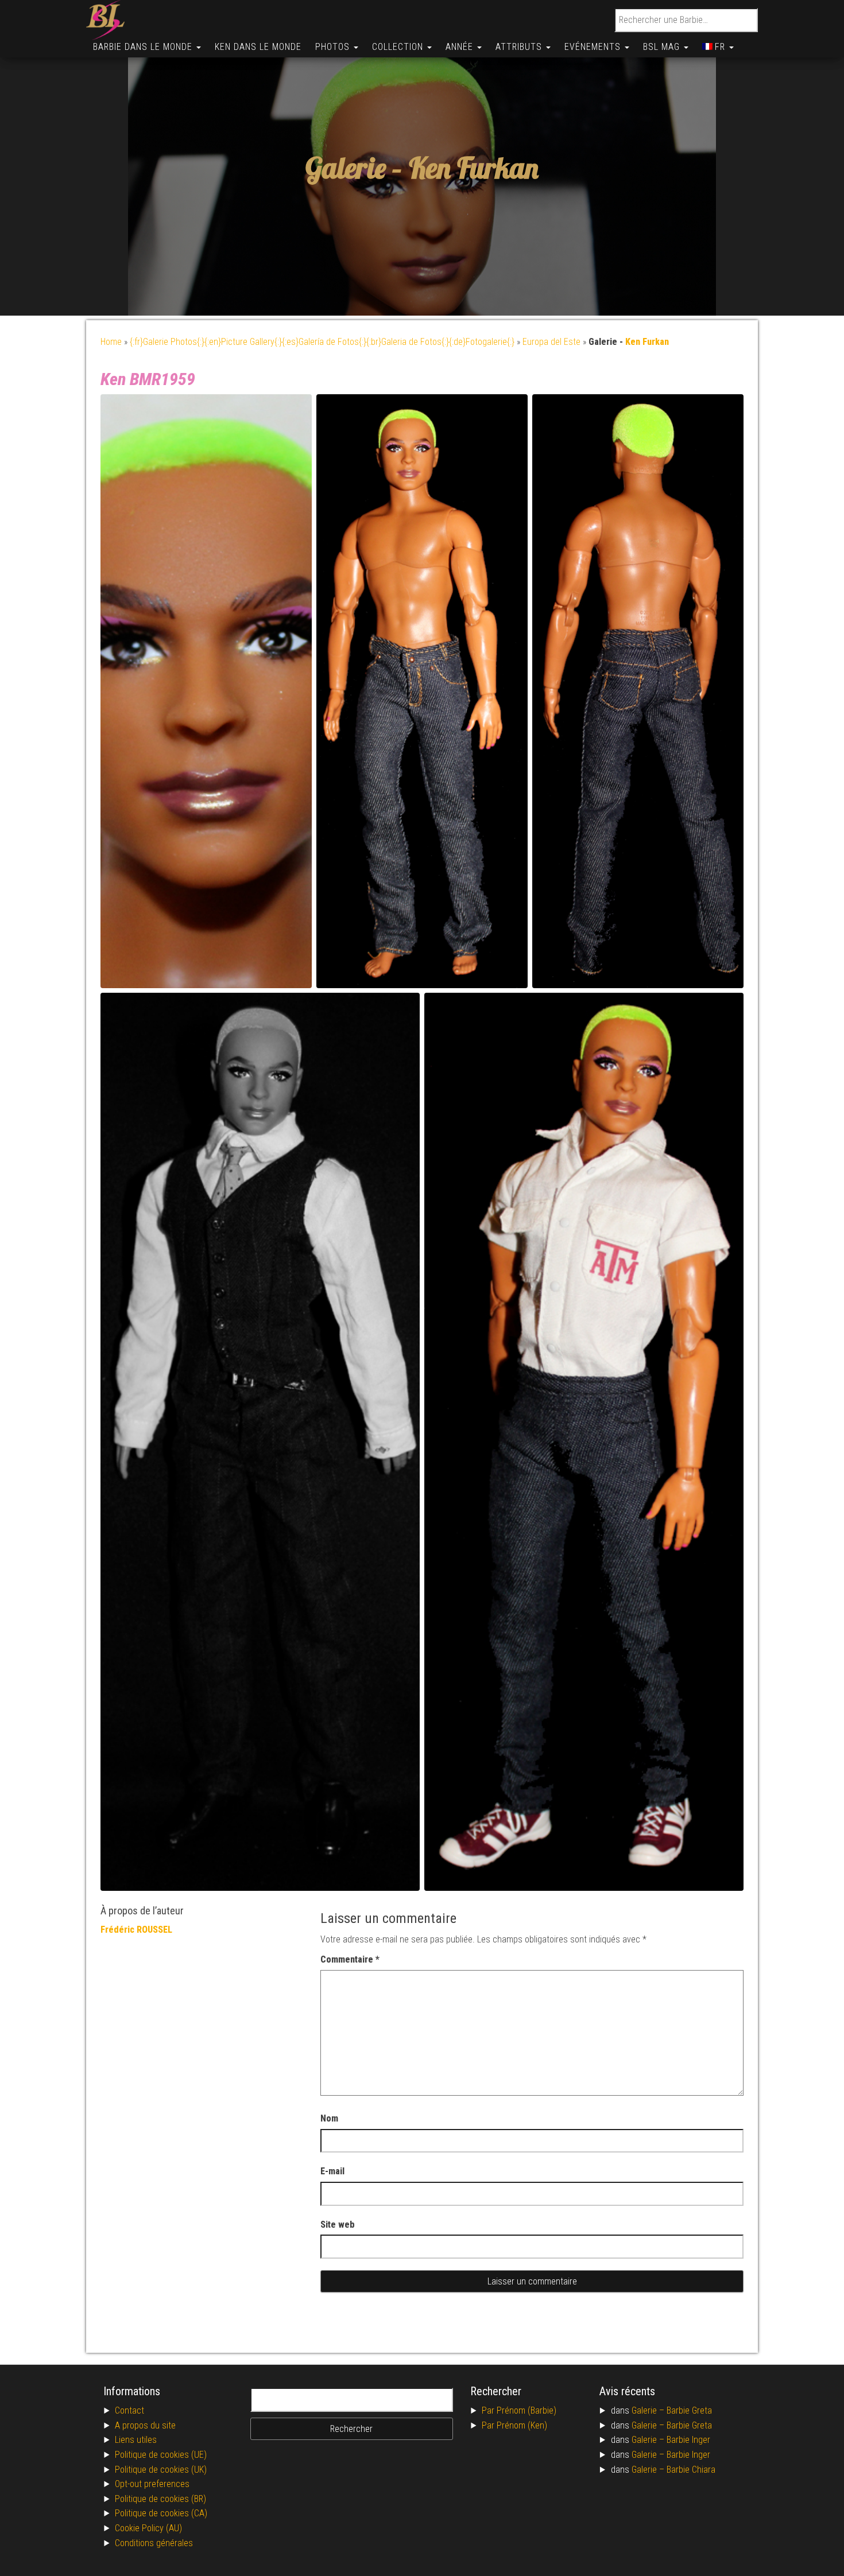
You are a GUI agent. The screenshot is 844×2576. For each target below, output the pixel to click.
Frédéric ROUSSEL (136, 1930)
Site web (338, 2225)
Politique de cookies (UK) (161, 2470)
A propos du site (145, 2425)
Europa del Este (551, 342)
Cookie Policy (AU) (148, 2528)
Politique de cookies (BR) (160, 2499)
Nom (329, 2118)
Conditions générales (154, 2543)
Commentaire (350, 1959)
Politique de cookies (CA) (161, 2513)
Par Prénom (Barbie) (519, 2410)
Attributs (520, 47)
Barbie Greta (689, 2410)
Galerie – (649, 2410)
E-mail (332, 2171)
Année (461, 47)
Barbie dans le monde (144, 47)
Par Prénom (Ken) (514, 2425)
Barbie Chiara (691, 2470)
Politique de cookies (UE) (161, 2455)
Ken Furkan (474, 168)
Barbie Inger (688, 2440)
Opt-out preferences (152, 2484)
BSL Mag (663, 47)
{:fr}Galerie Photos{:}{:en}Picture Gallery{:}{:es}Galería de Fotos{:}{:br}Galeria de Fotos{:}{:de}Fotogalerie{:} (322, 342)
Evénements (594, 47)
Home (111, 342)
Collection (399, 47)
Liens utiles (136, 2440)
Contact (129, 2410)
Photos (334, 47)
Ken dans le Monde (258, 47)
